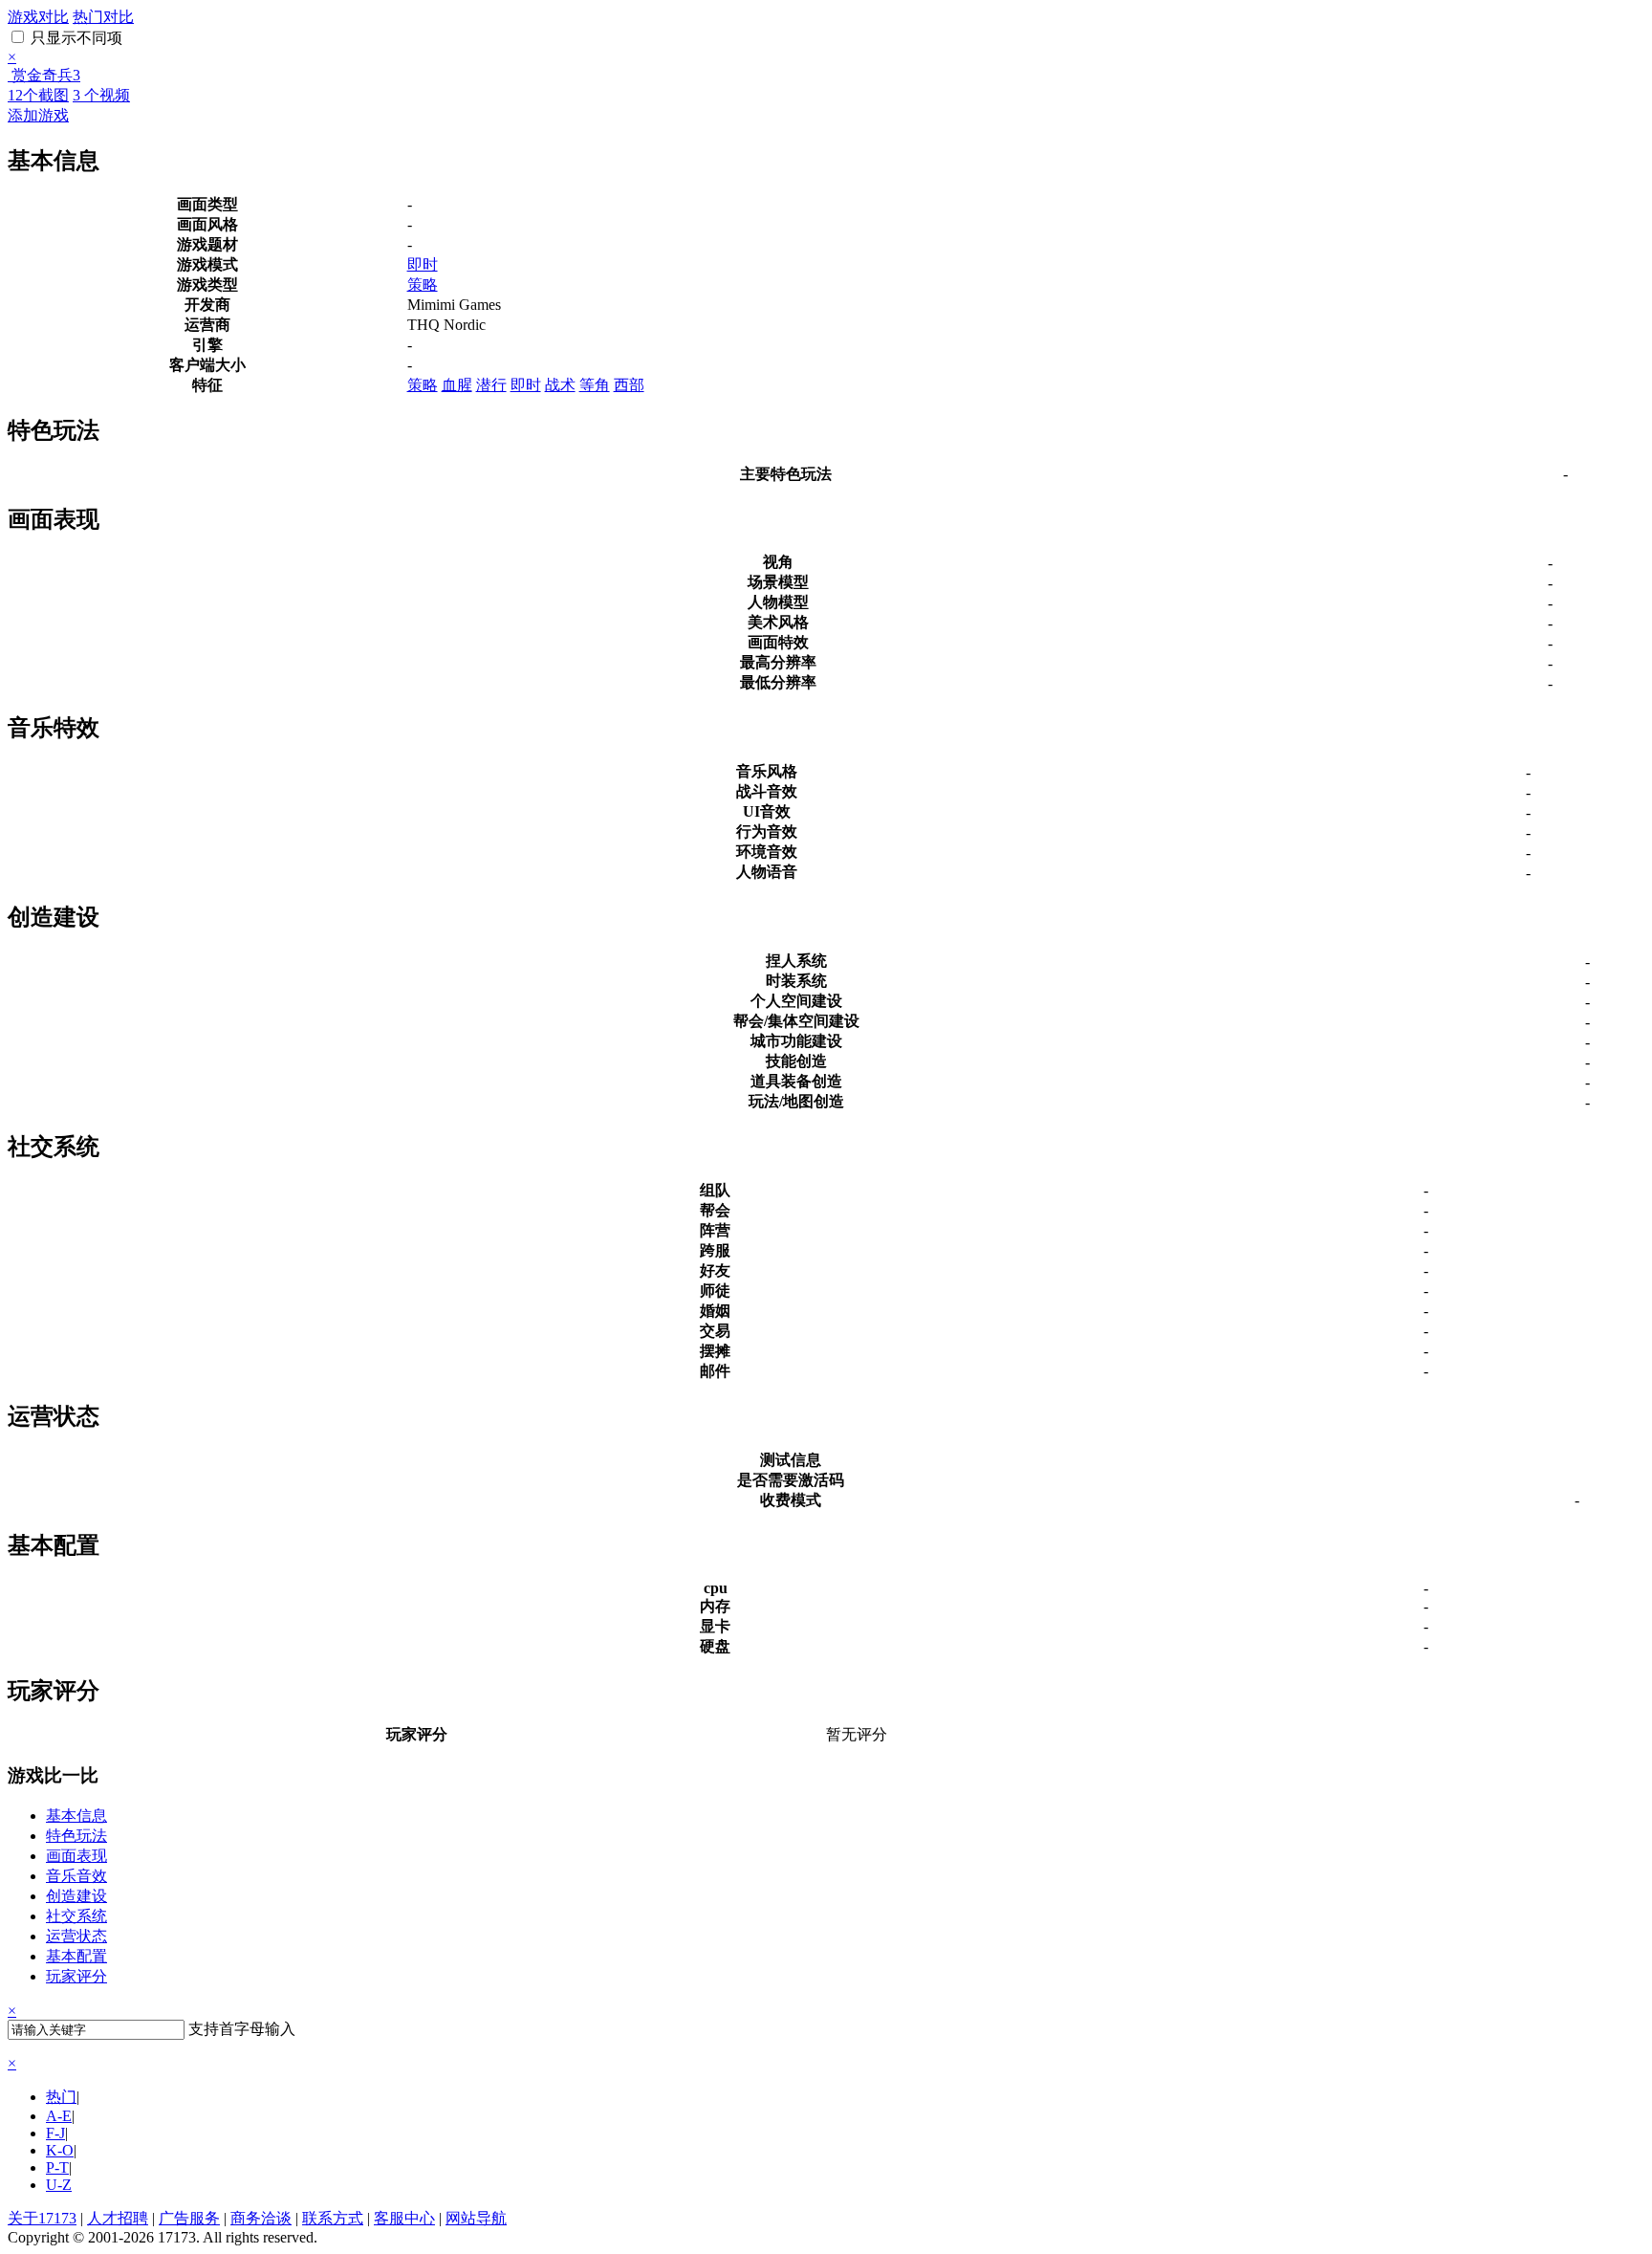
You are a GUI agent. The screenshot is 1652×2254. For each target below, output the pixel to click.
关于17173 (42, 2218)
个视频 (101, 95)
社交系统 (76, 1916)
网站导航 (476, 2218)
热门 (61, 2097)
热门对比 (103, 17)
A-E (59, 2116)
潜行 (491, 385)
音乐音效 (76, 1876)
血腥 (457, 385)
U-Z (59, 2185)
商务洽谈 (261, 2218)
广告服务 (189, 2218)
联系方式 (333, 2218)
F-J (55, 2133)
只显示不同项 (75, 38)
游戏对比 (38, 17)
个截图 (38, 95)
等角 (595, 385)
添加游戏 (38, 115)
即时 (423, 264)
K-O (60, 2150)
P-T (57, 2167)
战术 (560, 385)
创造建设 (76, 1896)
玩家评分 (76, 1976)
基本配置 (76, 1956)
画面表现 (76, 1856)
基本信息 (76, 1816)
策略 (423, 284)
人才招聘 (118, 2218)
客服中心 (404, 2218)
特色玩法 (76, 1836)
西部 (629, 385)
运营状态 (76, 1936)
